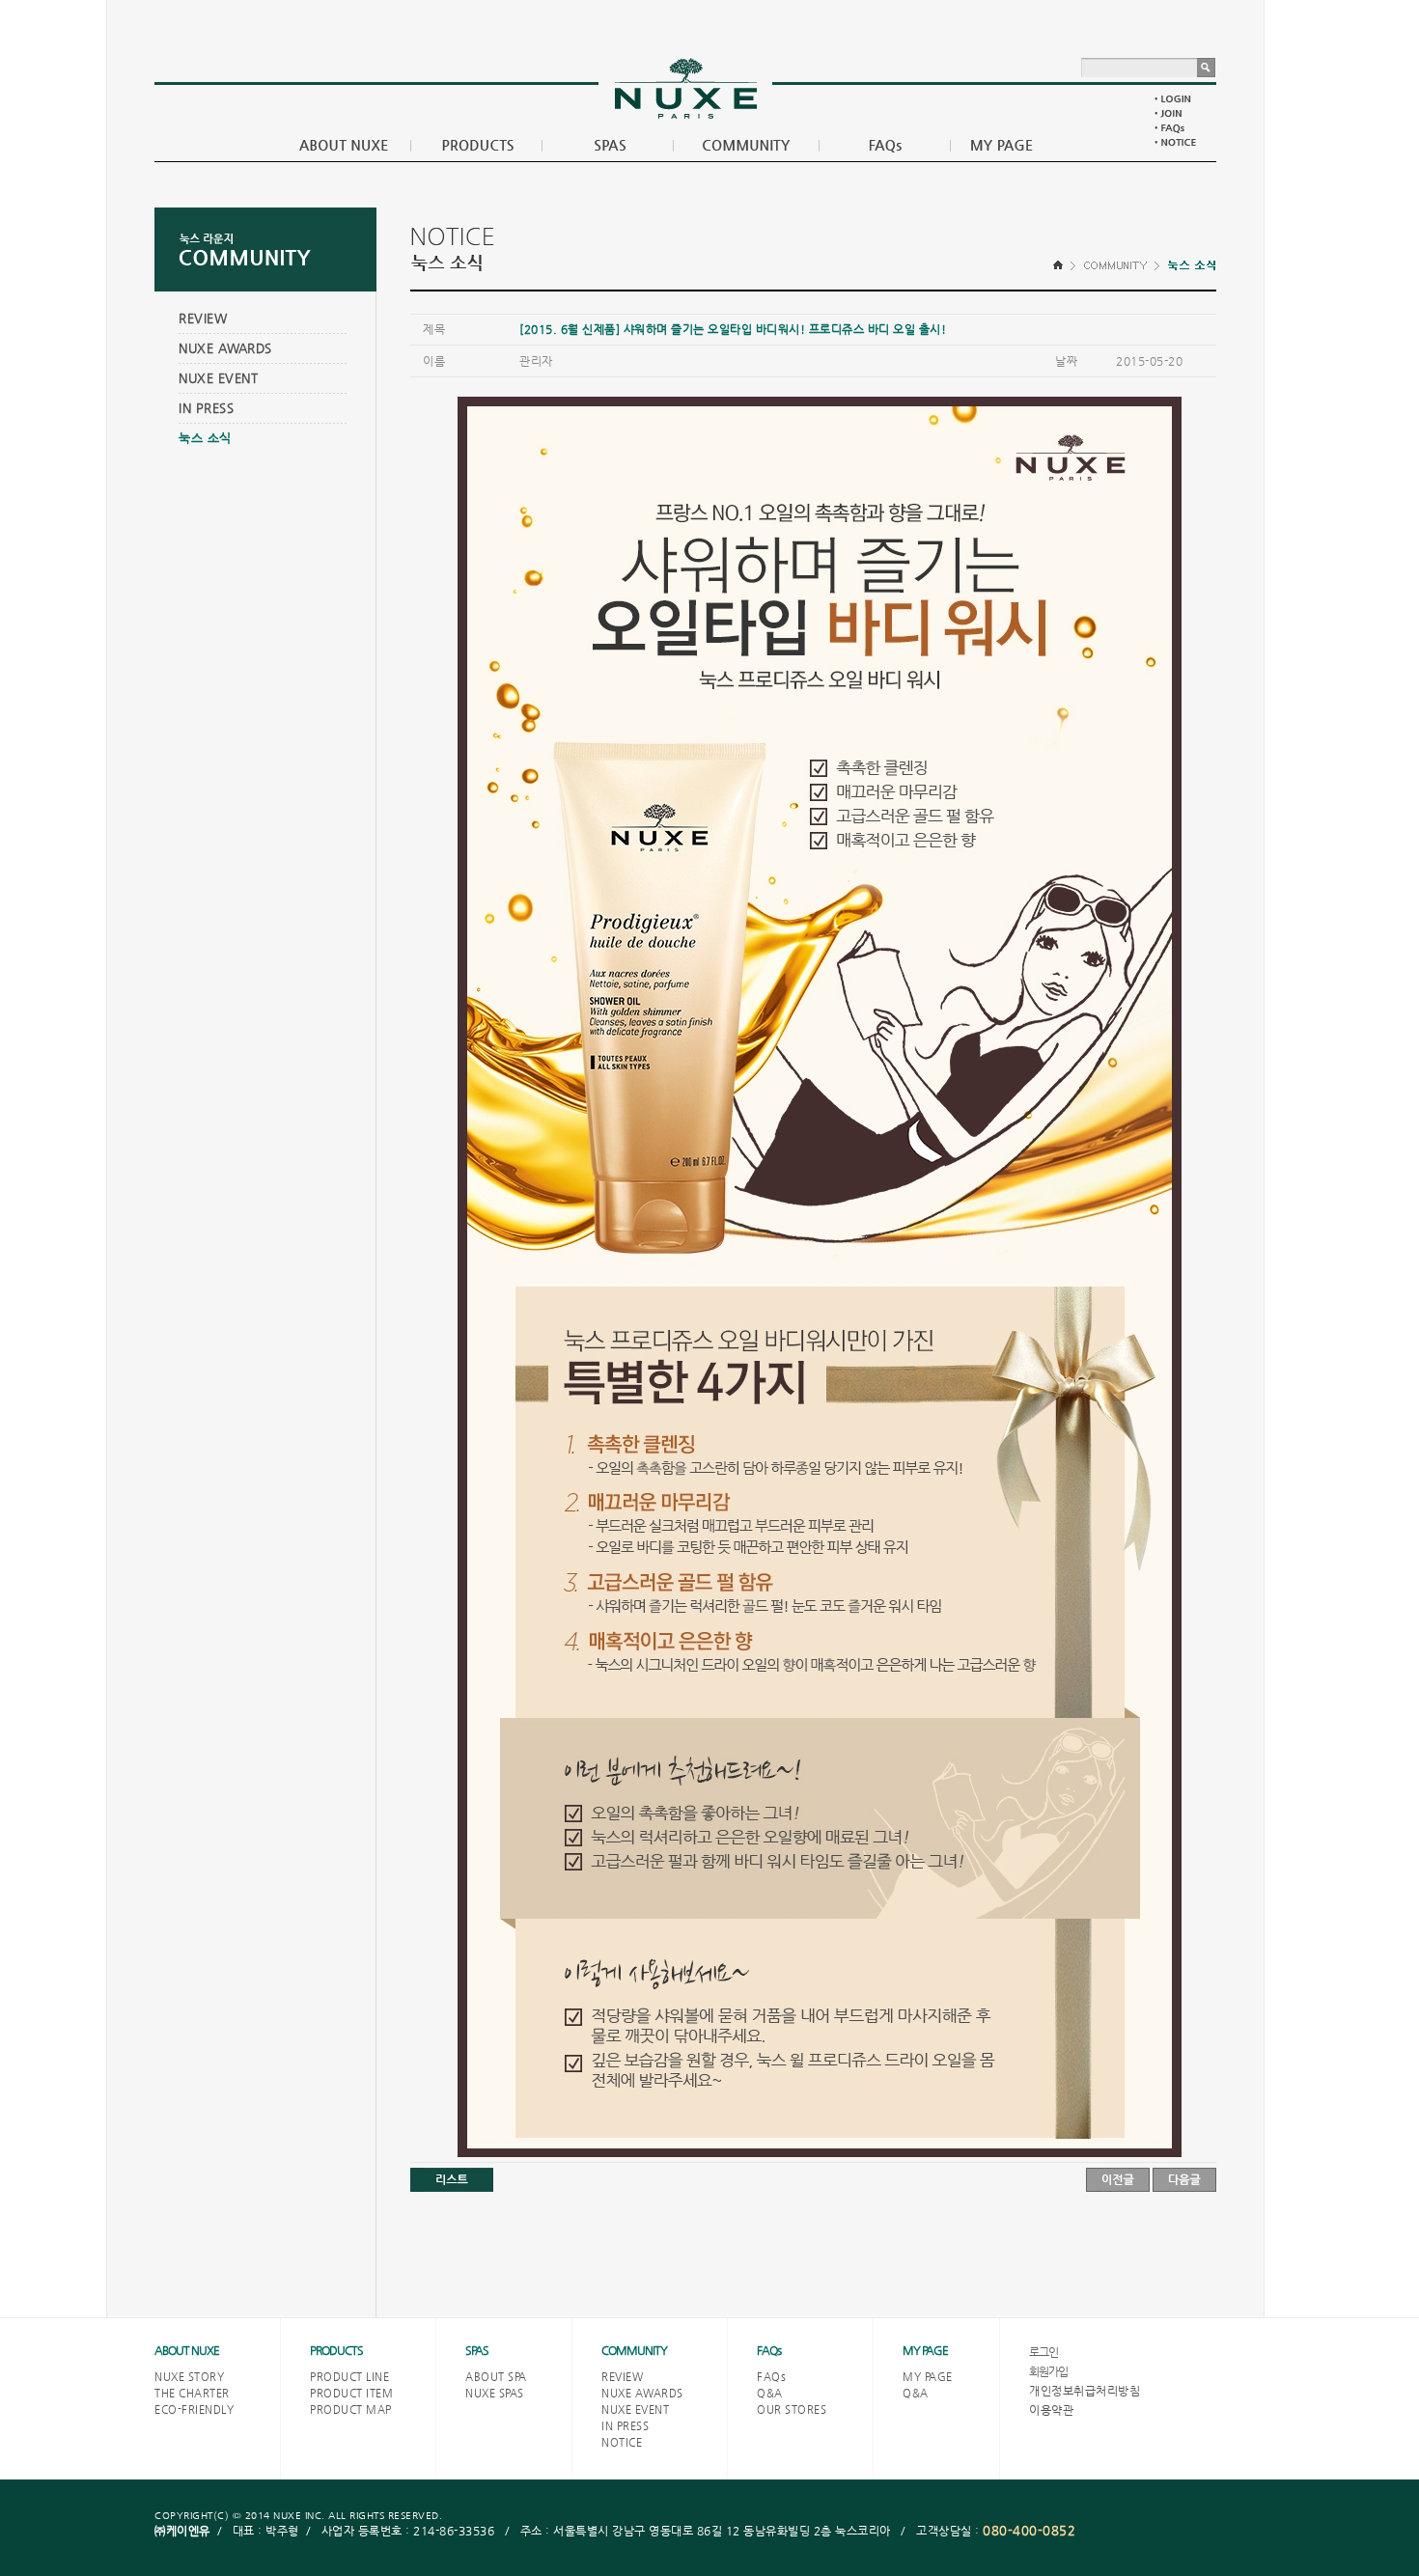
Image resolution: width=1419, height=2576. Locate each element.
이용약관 (1051, 2410)
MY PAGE (925, 2350)
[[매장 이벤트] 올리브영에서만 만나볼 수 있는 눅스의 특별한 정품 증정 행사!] (1184, 2179)
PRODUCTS (336, 2350)
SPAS (477, 2350)
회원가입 (1048, 2371)
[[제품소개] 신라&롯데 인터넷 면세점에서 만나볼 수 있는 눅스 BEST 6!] (1118, 2179)
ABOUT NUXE (187, 2350)
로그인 (1043, 2352)
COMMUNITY (634, 2350)
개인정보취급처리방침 (1085, 2391)
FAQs (769, 2350)
